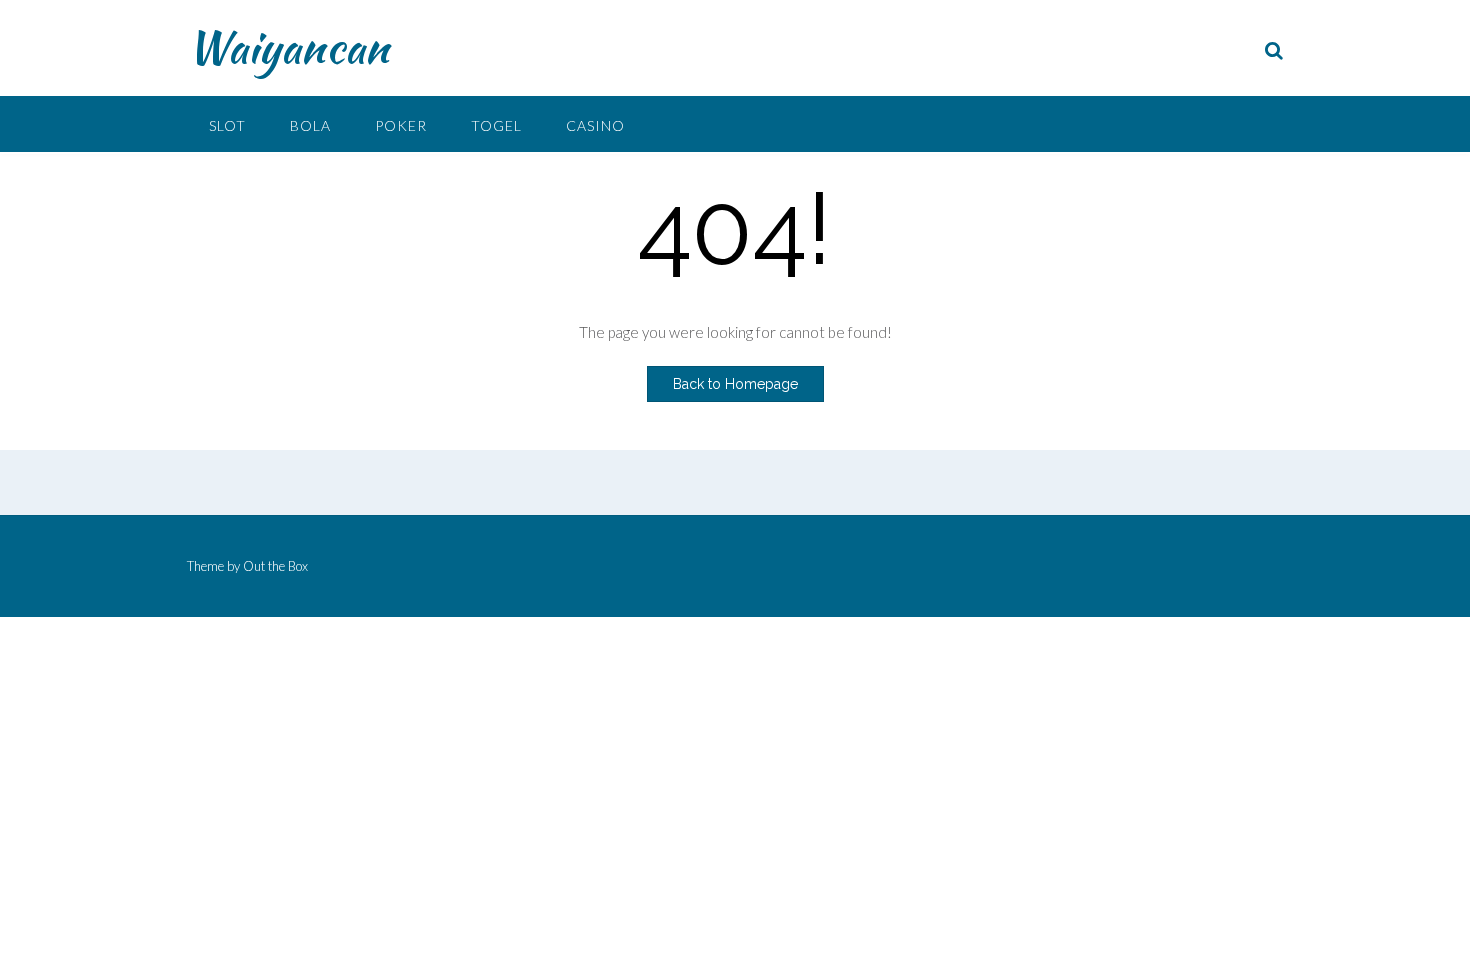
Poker (401, 125)
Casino (595, 125)
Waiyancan (288, 47)
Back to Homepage (735, 384)
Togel (496, 125)
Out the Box (275, 566)
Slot (227, 125)
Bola (310, 125)
